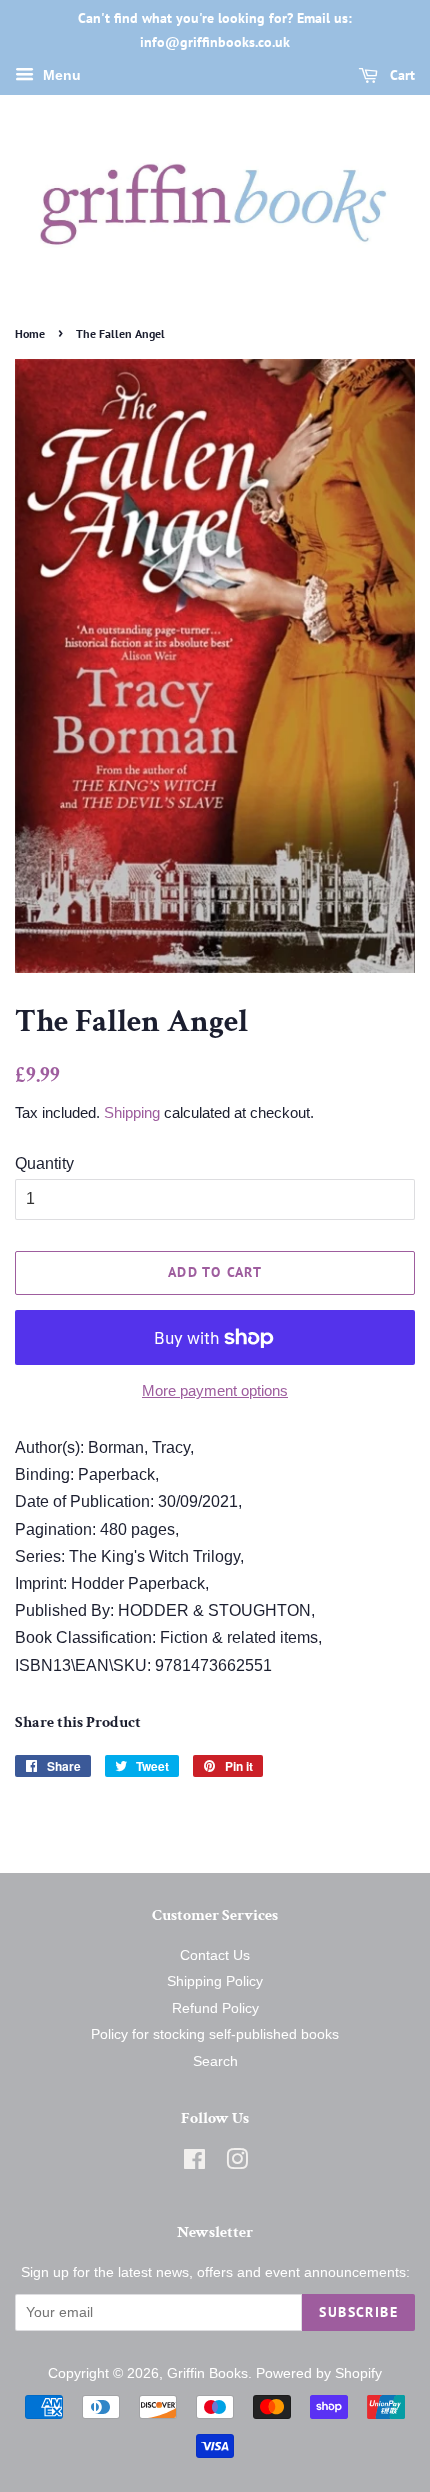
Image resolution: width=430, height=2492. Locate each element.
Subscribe (358, 2312)
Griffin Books (207, 2373)
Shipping (132, 1112)
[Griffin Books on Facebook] (194, 2163)
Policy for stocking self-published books (215, 2034)
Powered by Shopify (319, 2373)
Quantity (44, 1163)
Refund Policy (215, 2008)
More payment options (215, 1390)
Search (215, 2061)
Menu (60, 75)
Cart (400, 75)
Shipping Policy (215, 1981)
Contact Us (215, 1955)
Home (30, 333)
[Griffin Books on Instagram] (237, 2163)
